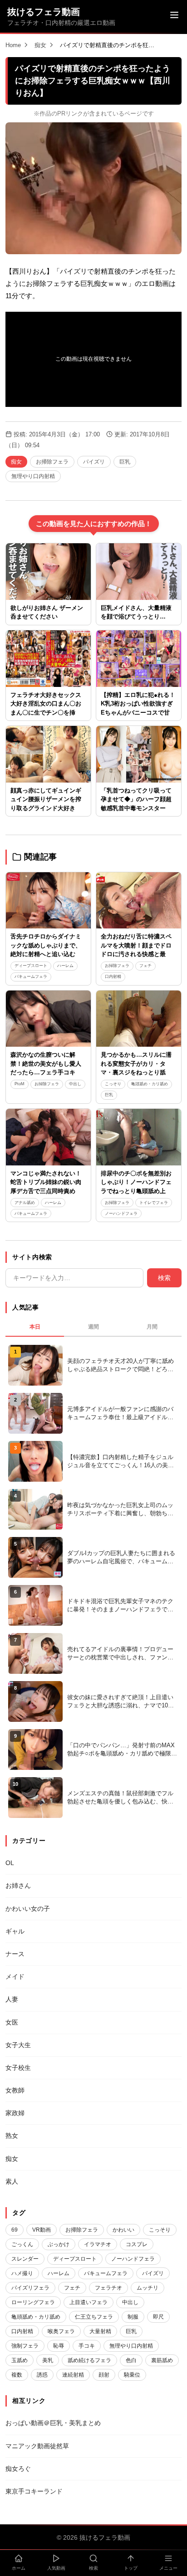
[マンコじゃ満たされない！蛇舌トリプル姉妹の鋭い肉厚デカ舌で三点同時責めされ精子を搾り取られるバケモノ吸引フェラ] (48, 1137)
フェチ (145, 966)
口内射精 (113, 976)
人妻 (12, 1999)
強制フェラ (25, 2346)
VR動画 (42, 2230)
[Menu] (174, 16)
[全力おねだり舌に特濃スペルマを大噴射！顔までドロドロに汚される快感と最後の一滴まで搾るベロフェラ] (139, 901)
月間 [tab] (152, 1327)
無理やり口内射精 (33, 476)
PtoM (20, 1084)
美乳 (48, 2360)
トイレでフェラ (154, 1203)
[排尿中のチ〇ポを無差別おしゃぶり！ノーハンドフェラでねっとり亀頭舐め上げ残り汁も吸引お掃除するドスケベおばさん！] (139, 1137)
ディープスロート (31, 966)
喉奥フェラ (61, 2331)
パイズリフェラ (30, 2288)
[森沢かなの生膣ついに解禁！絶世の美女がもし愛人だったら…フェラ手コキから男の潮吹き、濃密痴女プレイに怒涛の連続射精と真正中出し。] (48, 1019)
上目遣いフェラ (89, 2302)
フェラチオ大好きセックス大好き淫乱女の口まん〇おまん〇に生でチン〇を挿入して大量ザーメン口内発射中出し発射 (46, 713)
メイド (15, 1977)
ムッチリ (148, 2288)
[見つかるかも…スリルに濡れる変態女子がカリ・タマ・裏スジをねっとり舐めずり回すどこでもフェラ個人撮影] (139, 1019)
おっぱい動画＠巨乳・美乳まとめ (53, 2423)
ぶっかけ (59, 2244)
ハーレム (65, 966)
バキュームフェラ (31, 976)
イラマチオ (98, 2244)
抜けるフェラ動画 (44, 12)
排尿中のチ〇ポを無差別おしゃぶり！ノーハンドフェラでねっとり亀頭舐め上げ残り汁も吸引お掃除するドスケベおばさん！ (136, 1191)
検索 (164, 1278)
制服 (133, 2317)
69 (15, 2230)
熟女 (12, 2136)
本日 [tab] (35, 1327)
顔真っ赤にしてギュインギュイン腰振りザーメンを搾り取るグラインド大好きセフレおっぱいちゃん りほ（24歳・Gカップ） (46, 808)
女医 (12, 2022)
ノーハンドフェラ (121, 1213)
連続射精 (73, 2375)
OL (10, 1863)
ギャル (15, 1931)
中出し (75, 1084)
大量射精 (100, 2331)
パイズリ (94, 462)
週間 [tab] (93, 1327)
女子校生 (18, 2068)
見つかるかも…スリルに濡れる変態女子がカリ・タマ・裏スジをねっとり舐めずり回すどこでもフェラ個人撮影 (136, 1072)
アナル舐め (25, 1203)
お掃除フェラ (52, 462)
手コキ (87, 2346)
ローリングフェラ (33, 2302)
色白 (131, 2360)
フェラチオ (108, 2288)
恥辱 (59, 2346)
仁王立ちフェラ (94, 2317)
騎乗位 (132, 2375)
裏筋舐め (162, 2360)
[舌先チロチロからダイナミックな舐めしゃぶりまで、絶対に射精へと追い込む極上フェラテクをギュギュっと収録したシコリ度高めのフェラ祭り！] (48, 901)
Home (13, 45)
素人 (12, 2181)
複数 (17, 2375)
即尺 (158, 2317)
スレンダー (25, 2259)
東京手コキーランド (34, 2491)
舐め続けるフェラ (89, 2360)
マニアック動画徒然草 (37, 2446)
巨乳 (125, 462)
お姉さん (18, 1885)
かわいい (123, 2230)
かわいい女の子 (28, 1909)
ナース (15, 1954)
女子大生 (18, 2045)
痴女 (40, 45)
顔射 (104, 2375)
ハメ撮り (22, 2273)
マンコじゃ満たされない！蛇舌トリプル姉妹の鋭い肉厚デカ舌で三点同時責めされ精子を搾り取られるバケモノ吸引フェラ (46, 1191)
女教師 (15, 2090)
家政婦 (15, 2113)
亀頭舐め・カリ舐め (150, 1084)
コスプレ (137, 2244)
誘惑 (42, 2375)
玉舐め (20, 2360)
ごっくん (22, 2244)
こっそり (113, 1084)
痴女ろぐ (18, 2469)
